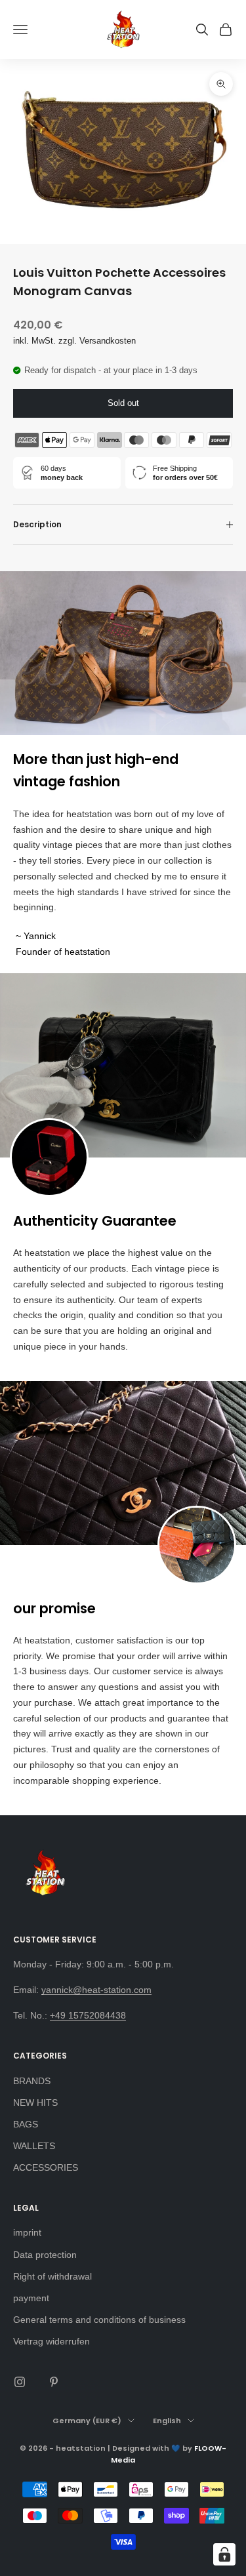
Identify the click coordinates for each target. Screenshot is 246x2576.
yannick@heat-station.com (96, 1990)
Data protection (45, 2255)
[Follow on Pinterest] (54, 2382)
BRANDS (32, 2081)
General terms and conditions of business (99, 2320)
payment (31, 2298)
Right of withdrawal (52, 2276)
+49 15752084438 (88, 2015)
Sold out (123, 403)
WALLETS (34, 2146)
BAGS (26, 2124)
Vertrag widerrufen (51, 2341)
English (167, 2421)
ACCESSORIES (46, 2167)
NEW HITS (35, 2103)
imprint (27, 2232)
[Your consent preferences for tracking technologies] (224, 2554)
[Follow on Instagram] (20, 2382)
